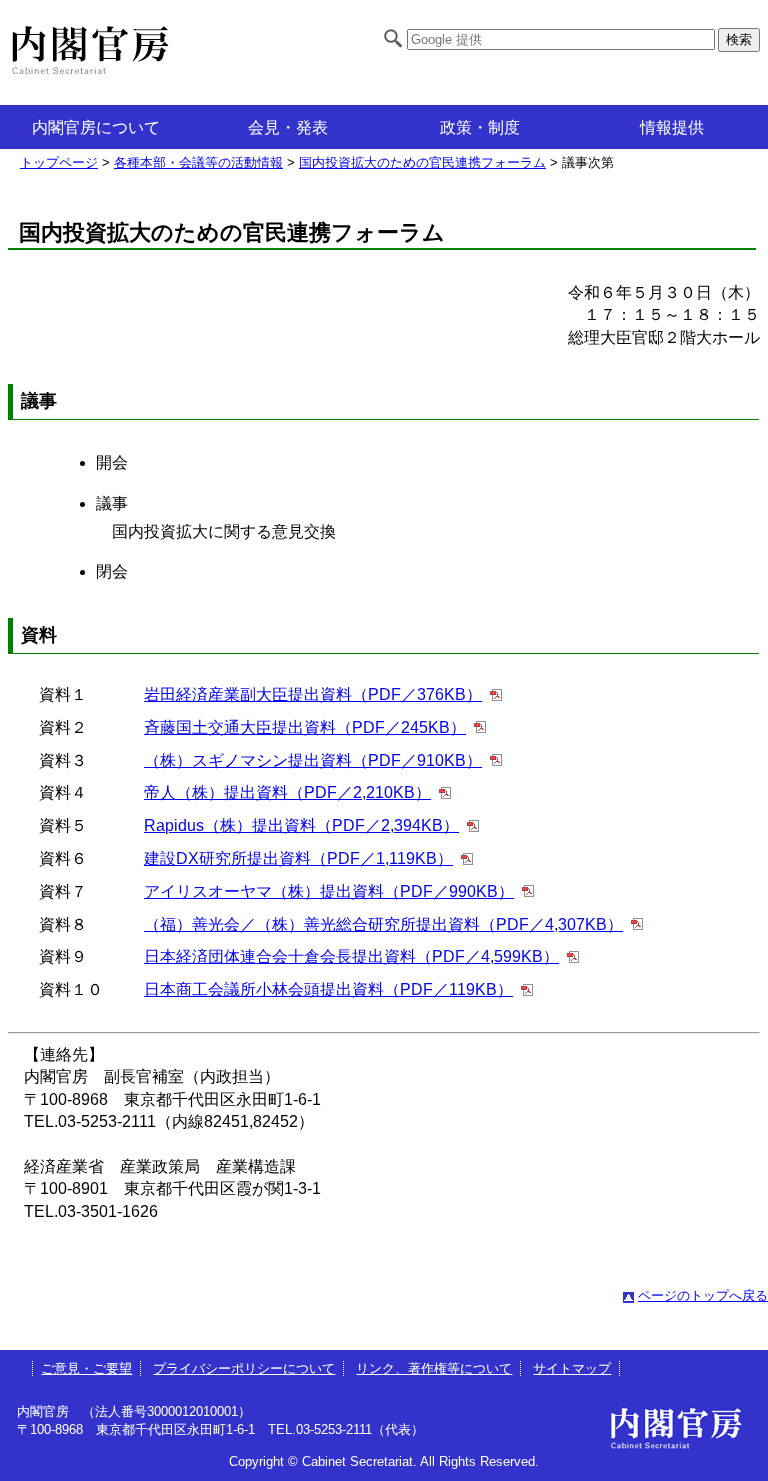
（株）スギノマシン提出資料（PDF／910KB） (313, 760)
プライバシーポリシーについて (244, 1368)
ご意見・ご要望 (86, 1368)
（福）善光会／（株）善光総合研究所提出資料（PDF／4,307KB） (383, 924)
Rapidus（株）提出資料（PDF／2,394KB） (301, 825)
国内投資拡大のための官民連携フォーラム (422, 162)
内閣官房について (96, 127)
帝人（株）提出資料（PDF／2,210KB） (287, 792)
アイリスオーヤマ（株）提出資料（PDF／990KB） (329, 891)
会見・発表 (288, 127)
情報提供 (672, 127)
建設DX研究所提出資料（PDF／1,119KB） (298, 858)
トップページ (59, 162)
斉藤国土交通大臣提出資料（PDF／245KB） (305, 727)
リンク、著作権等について (434, 1368)
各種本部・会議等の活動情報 (198, 162)
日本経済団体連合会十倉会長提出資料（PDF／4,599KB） (351, 956)
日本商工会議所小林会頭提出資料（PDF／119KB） (328, 989)
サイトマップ (572, 1368)
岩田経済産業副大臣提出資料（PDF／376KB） (313, 694)
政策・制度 (480, 127)
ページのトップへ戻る (703, 1295)
